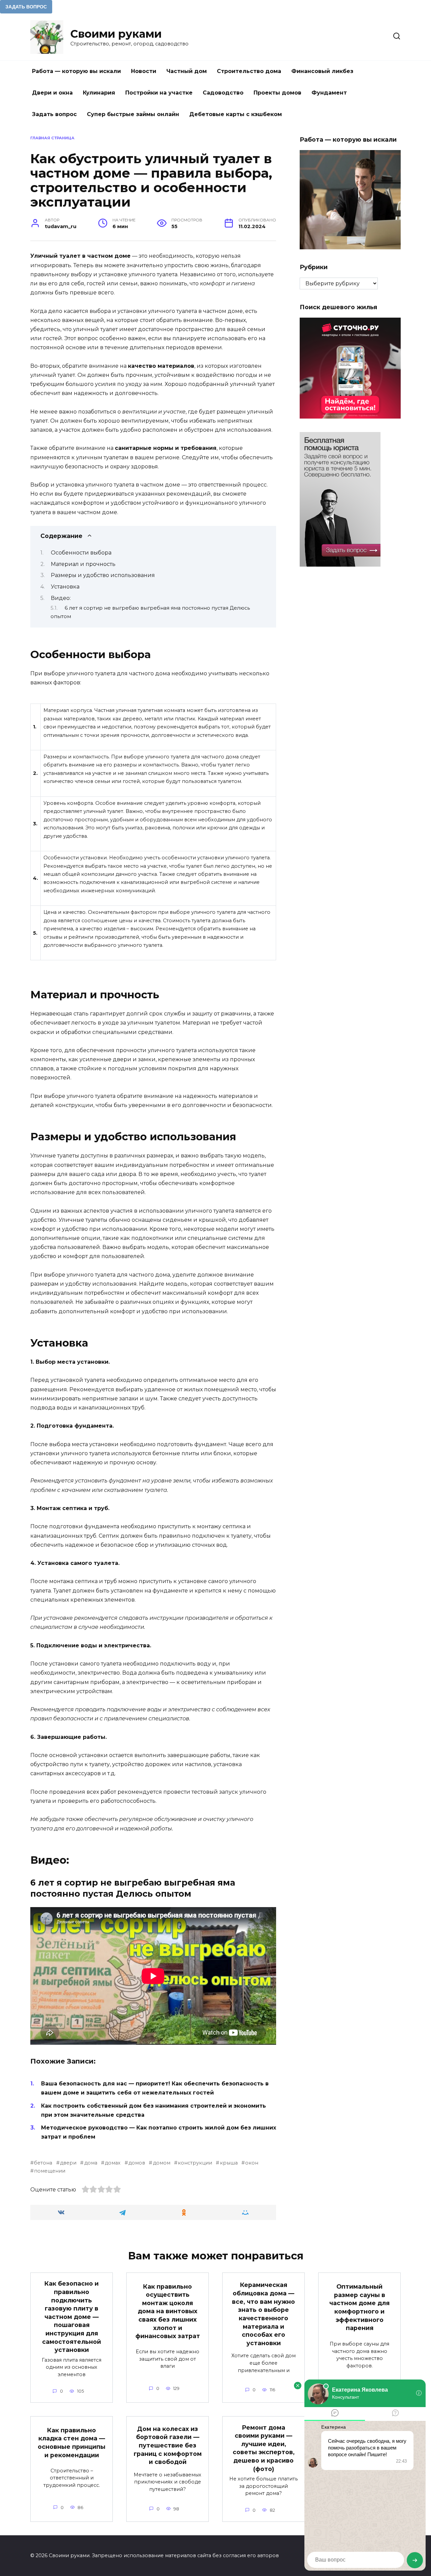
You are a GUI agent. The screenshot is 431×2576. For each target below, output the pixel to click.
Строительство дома (249, 71)
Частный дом (187, 71)
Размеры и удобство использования (103, 575)
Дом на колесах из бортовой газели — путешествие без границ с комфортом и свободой (168, 2445)
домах (113, 2163)
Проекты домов (277, 93)
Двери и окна (52, 93)
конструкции (195, 2163)
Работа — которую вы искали (76, 71)
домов (137, 2163)
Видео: (61, 598)
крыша (229, 2163)
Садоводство (223, 93)
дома (91, 2163)
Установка (65, 587)
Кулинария (99, 93)
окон (252, 2163)
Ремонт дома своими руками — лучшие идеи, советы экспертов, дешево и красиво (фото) (264, 2448)
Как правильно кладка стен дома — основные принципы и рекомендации (72, 2443)
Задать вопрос (54, 114)
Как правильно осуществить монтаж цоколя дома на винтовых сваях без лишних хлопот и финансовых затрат (168, 2311)
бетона (43, 2163)
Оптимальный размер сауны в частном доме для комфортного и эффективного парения (359, 2307)
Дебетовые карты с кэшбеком (236, 114)
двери (68, 2163)
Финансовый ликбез (322, 71)
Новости (144, 71)
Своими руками (116, 34)
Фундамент (329, 93)
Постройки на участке (159, 93)
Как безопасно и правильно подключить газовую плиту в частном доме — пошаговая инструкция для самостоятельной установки (72, 2317)
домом (161, 2163)
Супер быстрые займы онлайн (133, 114)
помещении (50, 2171)
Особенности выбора (81, 553)
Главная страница (52, 138)
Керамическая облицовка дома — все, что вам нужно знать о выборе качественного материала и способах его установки (263, 2314)
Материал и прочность (83, 564)
